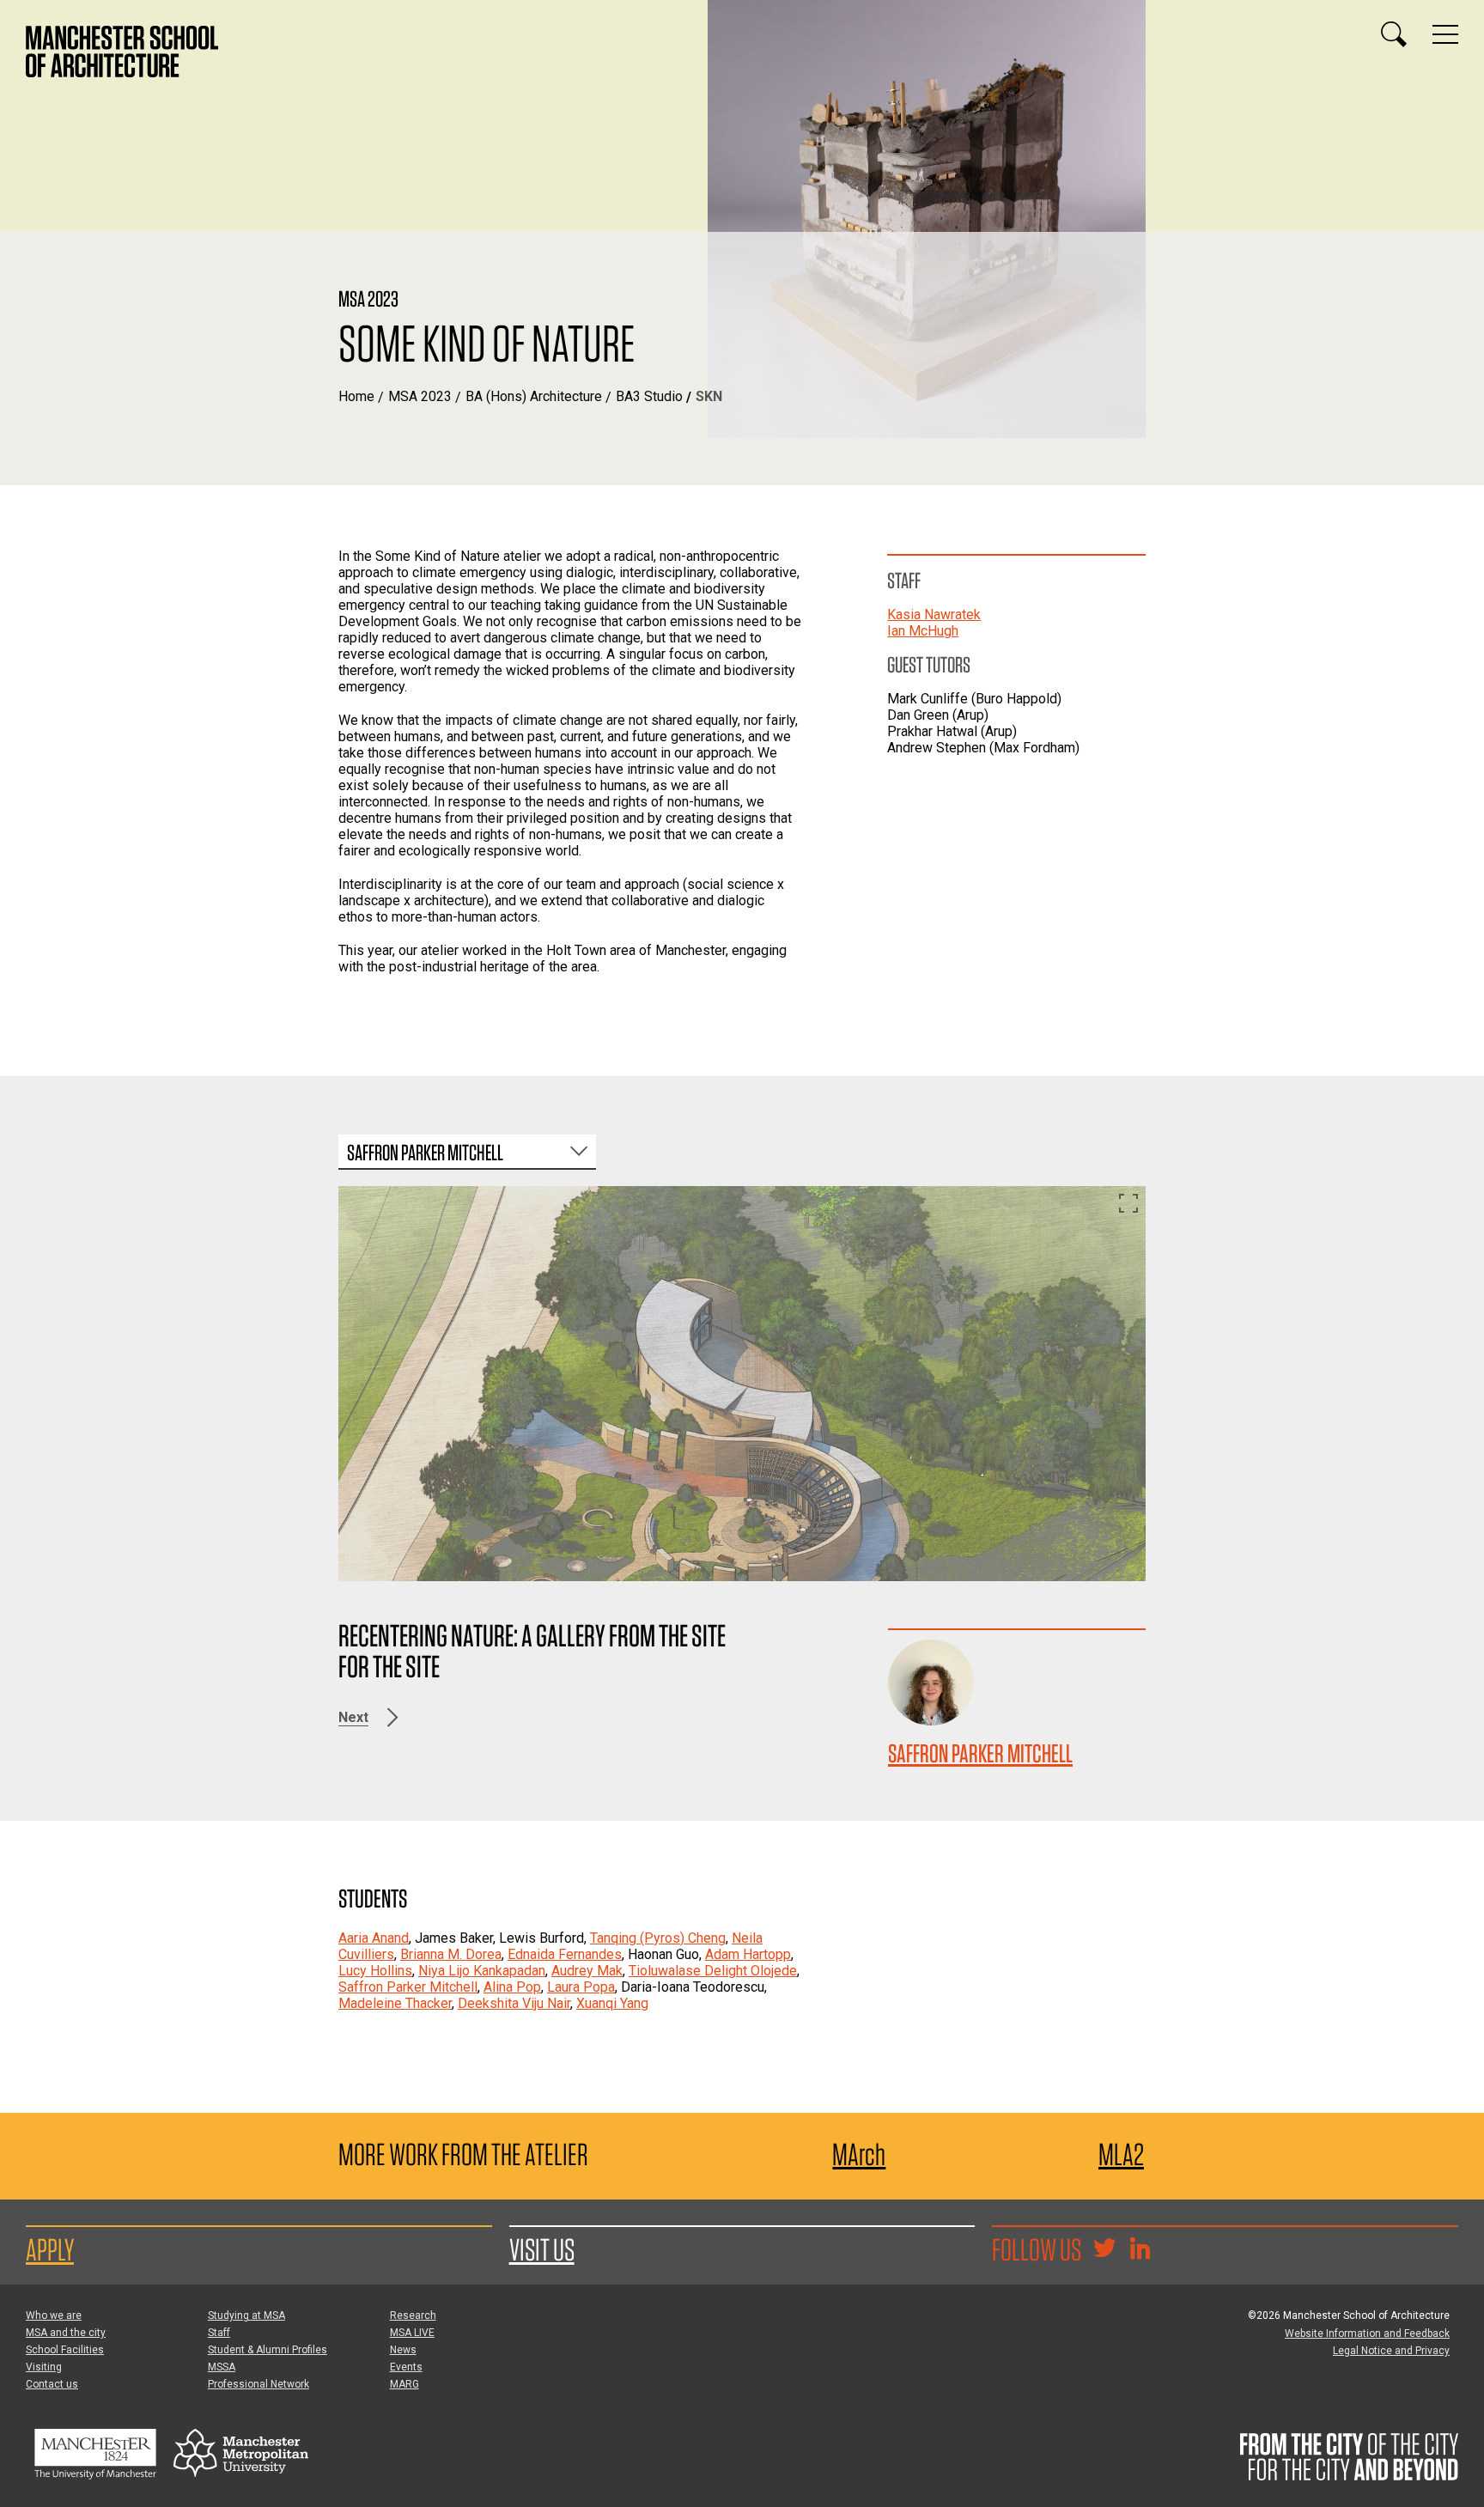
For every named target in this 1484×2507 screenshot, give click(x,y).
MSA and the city (66, 2333)
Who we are (54, 2315)
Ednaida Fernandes (565, 1954)
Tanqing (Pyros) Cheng (658, 1938)
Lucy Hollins (375, 1971)
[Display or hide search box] (1394, 34)
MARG (404, 2384)
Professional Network (258, 2384)
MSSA (222, 2367)
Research (413, 2315)
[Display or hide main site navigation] (1445, 34)
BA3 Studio (649, 396)
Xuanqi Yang (612, 2003)
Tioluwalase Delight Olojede (713, 1971)
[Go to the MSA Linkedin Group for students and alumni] (1140, 2250)
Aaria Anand (374, 1938)
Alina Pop (512, 1987)
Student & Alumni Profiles (268, 2350)
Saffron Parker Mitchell (980, 1753)
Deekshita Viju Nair (514, 2003)
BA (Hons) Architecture (534, 396)
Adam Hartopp (748, 1954)
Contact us (52, 2384)
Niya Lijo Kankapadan (482, 1971)
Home (356, 396)
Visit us (542, 2249)
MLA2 (1121, 2154)
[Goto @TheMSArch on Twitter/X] (1104, 2250)
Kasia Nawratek (934, 615)
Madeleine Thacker (395, 2003)
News (403, 2350)
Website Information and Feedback (1367, 2334)
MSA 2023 (420, 396)
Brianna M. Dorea (451, 1954)
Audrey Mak (587, 1971)
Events (406, 2367)
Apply (50, 2249)
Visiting (44, 2367)
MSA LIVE (412, 2333)
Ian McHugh (923, 631)
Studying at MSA (246, 2315)
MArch (859, 2154)
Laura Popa (581, 1987)
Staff (219, 2333)
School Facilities (65, 2350)
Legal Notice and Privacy (1391, 2351)
